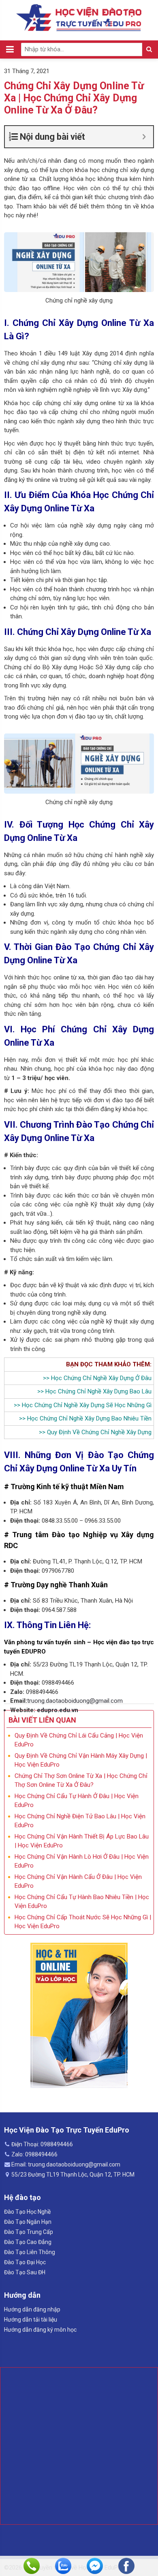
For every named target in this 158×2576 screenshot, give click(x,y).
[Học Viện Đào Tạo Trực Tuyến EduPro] (79, 18)
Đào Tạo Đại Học (25, 2262)
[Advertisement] (79, 2446)
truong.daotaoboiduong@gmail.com (75, 1701)
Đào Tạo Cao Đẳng (28, 2242)
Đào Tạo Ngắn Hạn (28, 2222)
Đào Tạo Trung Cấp (29, 2232)
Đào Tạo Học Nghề (27, 2212)
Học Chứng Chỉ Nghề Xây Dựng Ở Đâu (101, 1378)
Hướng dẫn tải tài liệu (31, 2320)
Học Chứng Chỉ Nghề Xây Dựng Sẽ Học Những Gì (87, 1405)
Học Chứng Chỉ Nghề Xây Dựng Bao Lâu (98, 1391)
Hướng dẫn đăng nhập (32, 2309)
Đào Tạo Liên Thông (30, 2252)
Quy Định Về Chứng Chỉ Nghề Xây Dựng (99, 1432)
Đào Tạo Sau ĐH (25, 2272)
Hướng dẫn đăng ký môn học (40, 2330)
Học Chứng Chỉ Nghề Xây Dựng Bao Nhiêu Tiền (89, 1418)
